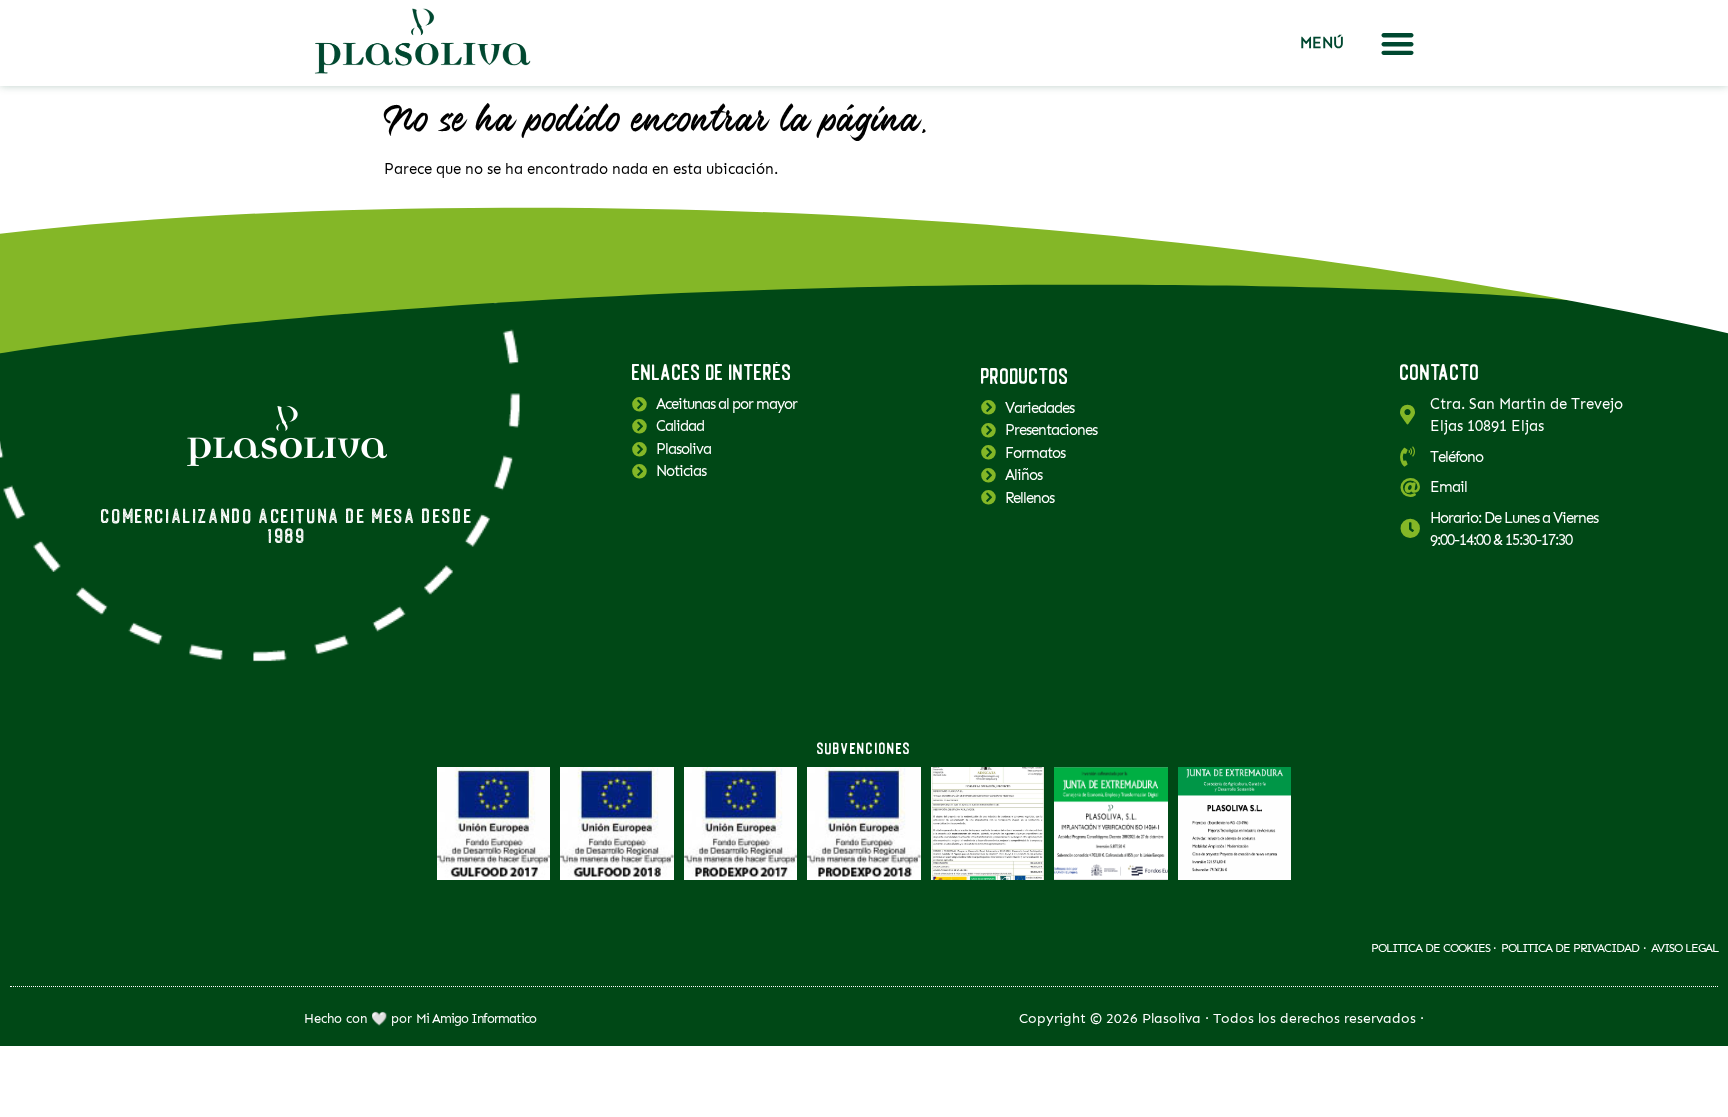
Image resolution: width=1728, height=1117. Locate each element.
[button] (1397, 43)
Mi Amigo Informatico (476, 1018)
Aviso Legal (1684, 948)
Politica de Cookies (1432, 948)
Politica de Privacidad (1570, 948)
